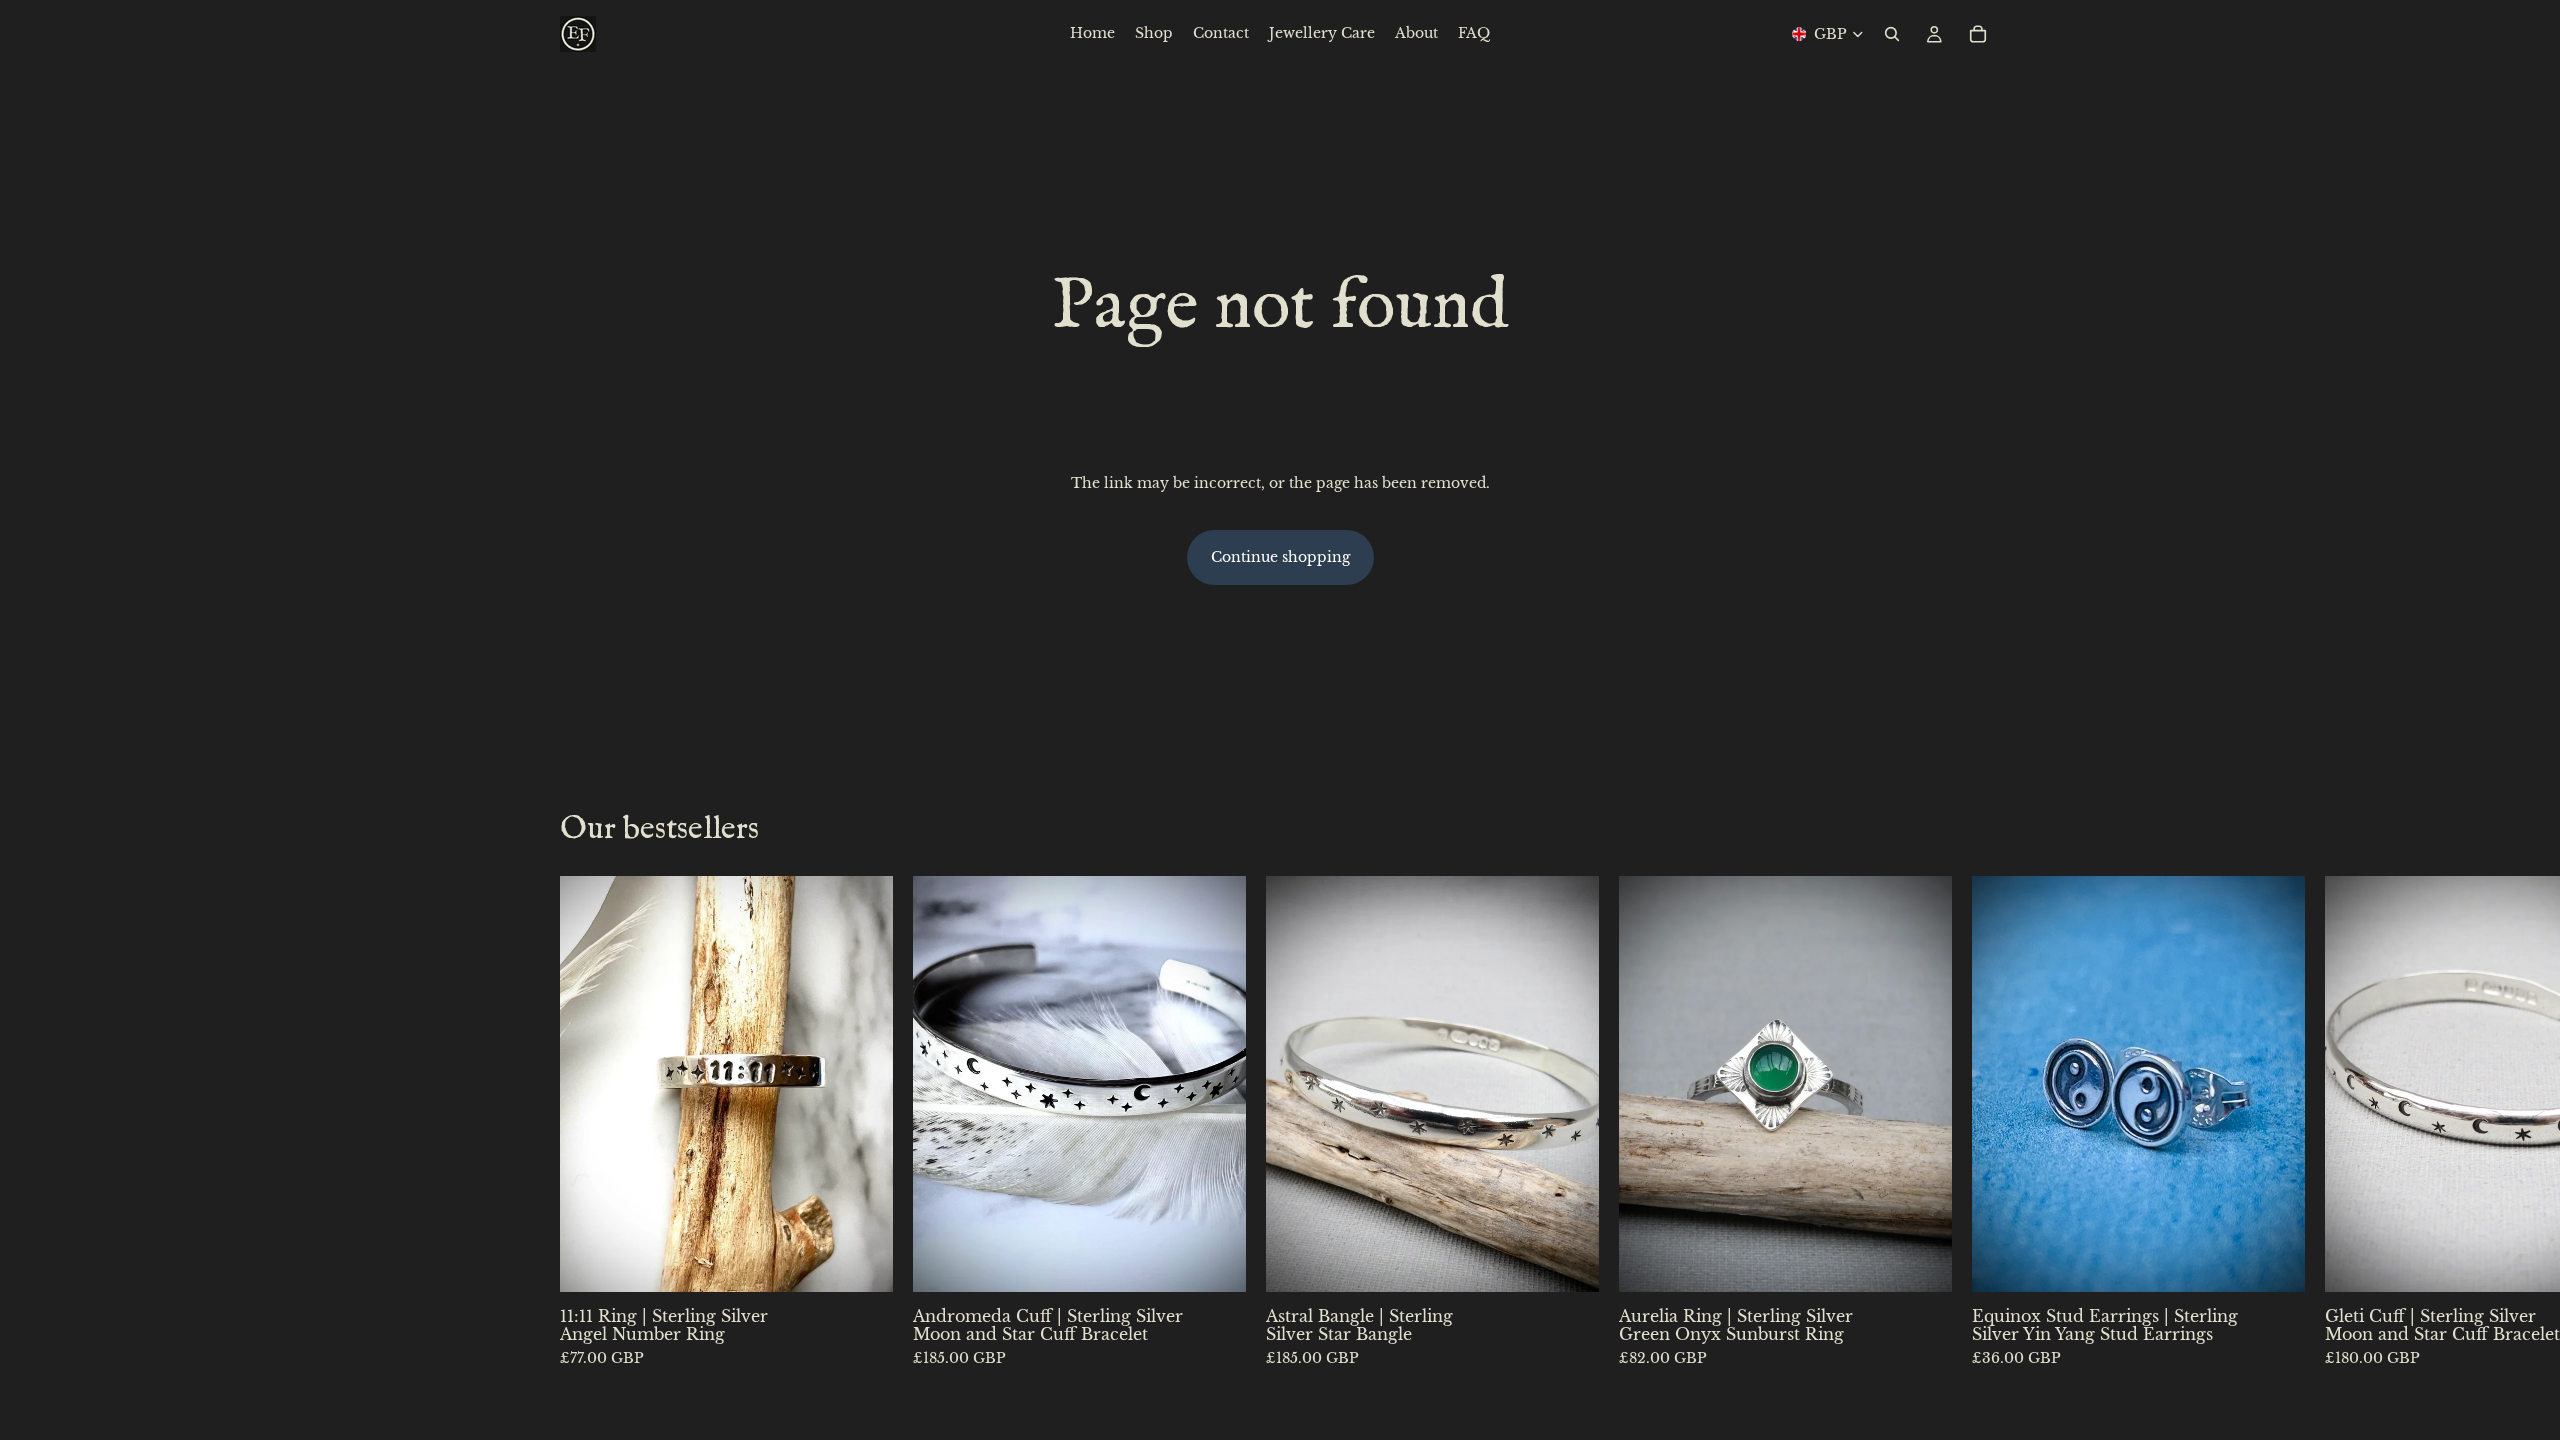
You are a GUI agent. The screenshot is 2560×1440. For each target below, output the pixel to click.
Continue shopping (1280, 557)
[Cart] (1978, 34)
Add (2291, 1261)
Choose (879, 1261)
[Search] (1892, 34)
